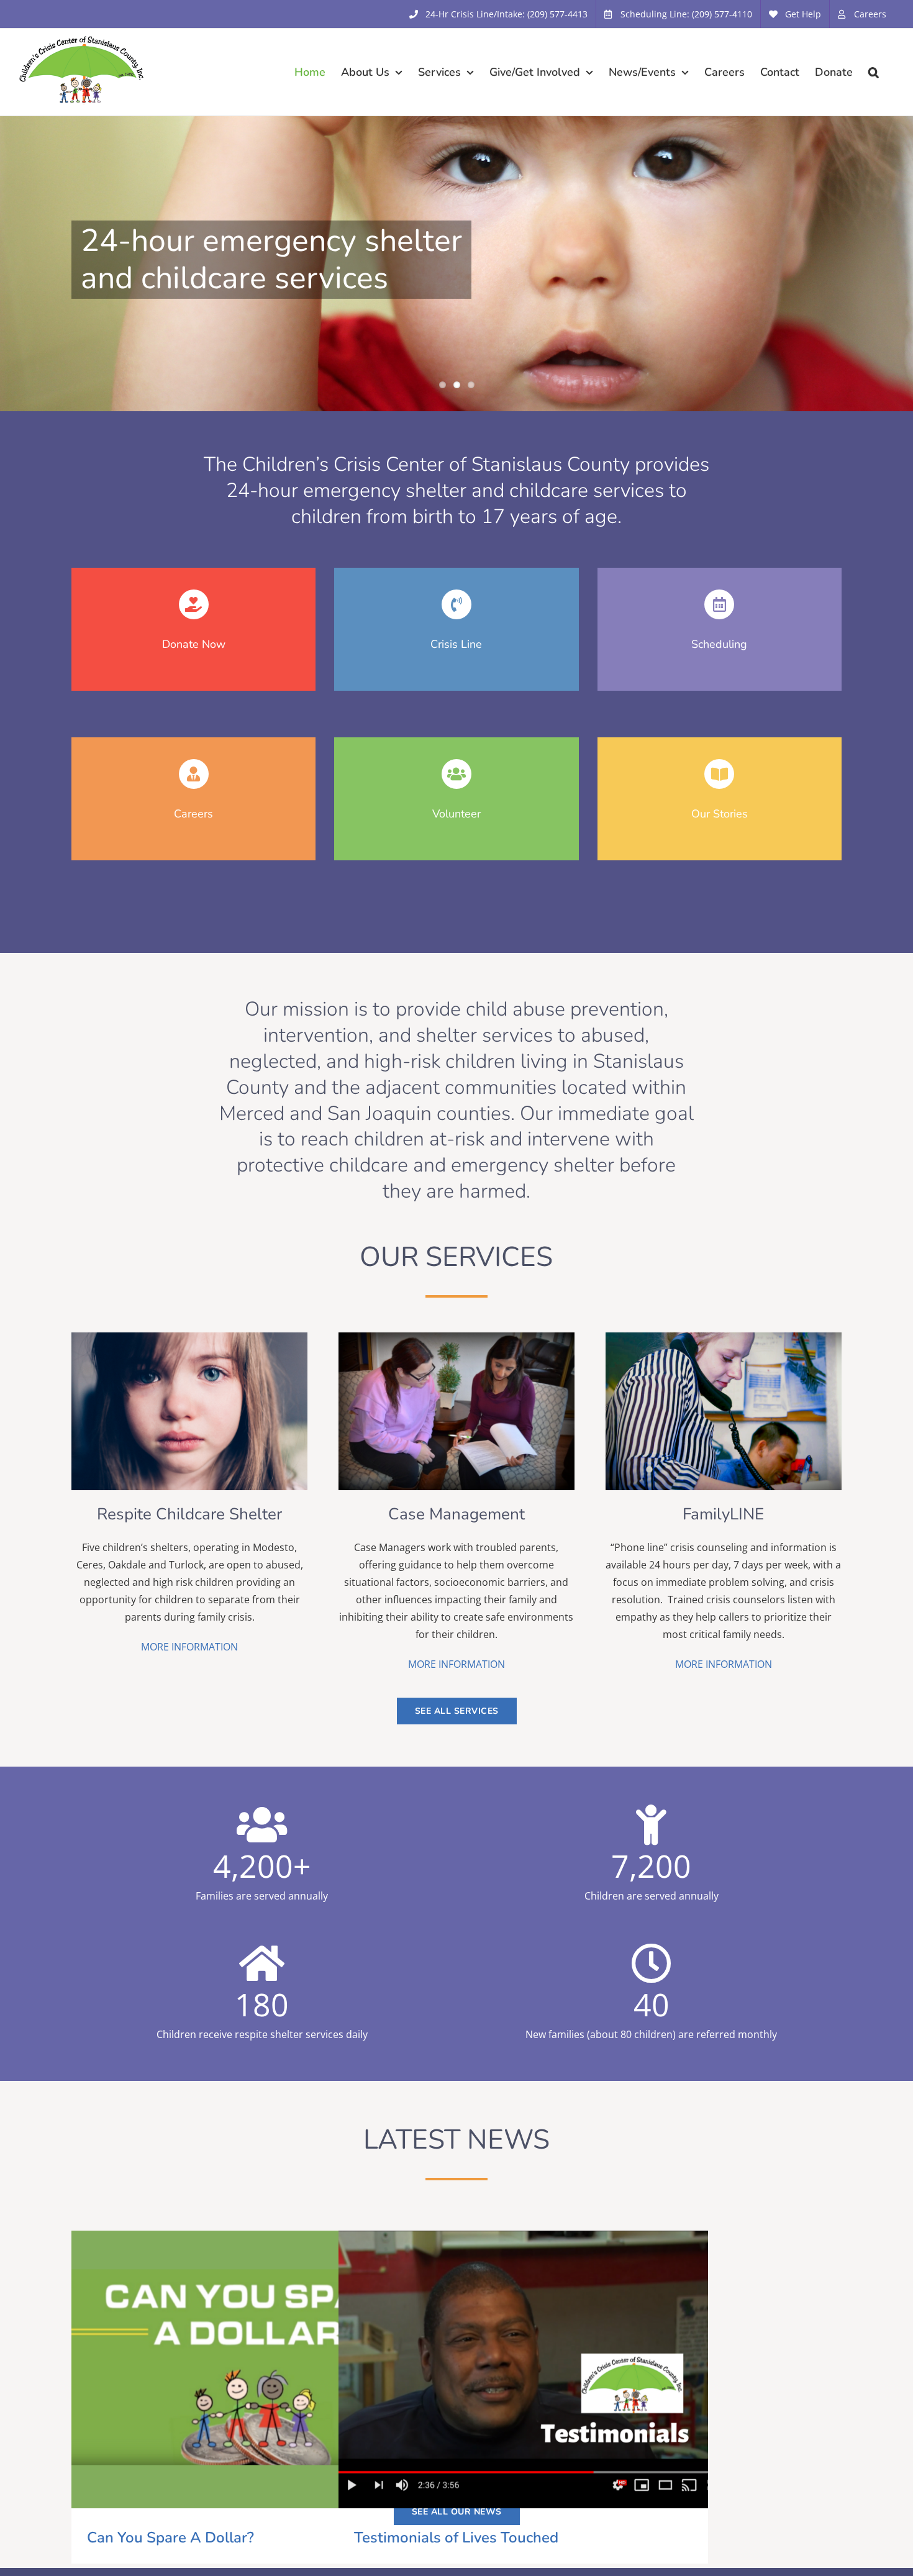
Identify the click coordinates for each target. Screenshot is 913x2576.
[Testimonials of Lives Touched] (523, 2369)
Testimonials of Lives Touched (501, 2370)
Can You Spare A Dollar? (234, 2370)
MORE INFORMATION (189, 1647)
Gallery (278, 2370)
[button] (874, 72)
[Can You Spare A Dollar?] (256, 2369)
